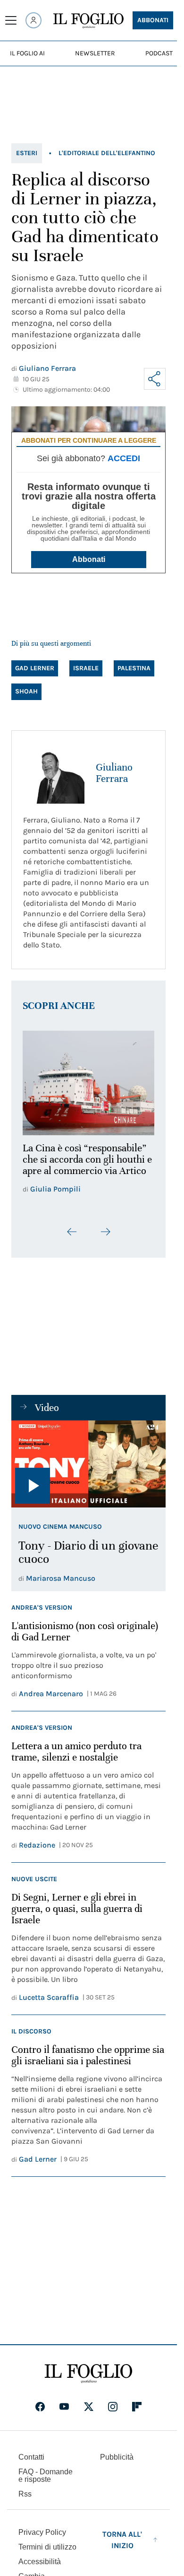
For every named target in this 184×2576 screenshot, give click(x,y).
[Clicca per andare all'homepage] (88, 2368)
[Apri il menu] (11, 20)
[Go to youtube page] (64, 2401)
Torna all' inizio (122, 2534)
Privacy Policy (42, 2527)
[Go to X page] (89, 2401)
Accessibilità (40, 2556)
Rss (25, 2488)
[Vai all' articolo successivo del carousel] (105, 1226)
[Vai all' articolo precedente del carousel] (72, 1226)
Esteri (27, 153)
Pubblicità (117, 2451)
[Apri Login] (33, 20)
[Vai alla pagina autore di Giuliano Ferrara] (54, 773)
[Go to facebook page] (40, 2401)
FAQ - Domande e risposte (46, 2470)
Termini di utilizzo (47, 2541)
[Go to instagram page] (113, 2401)
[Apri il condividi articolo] (155, 379)
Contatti (31, 2451)
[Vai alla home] (88, 21)
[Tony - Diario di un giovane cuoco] (88, 1458)
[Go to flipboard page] (137, 2401)
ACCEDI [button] (124, 458)
